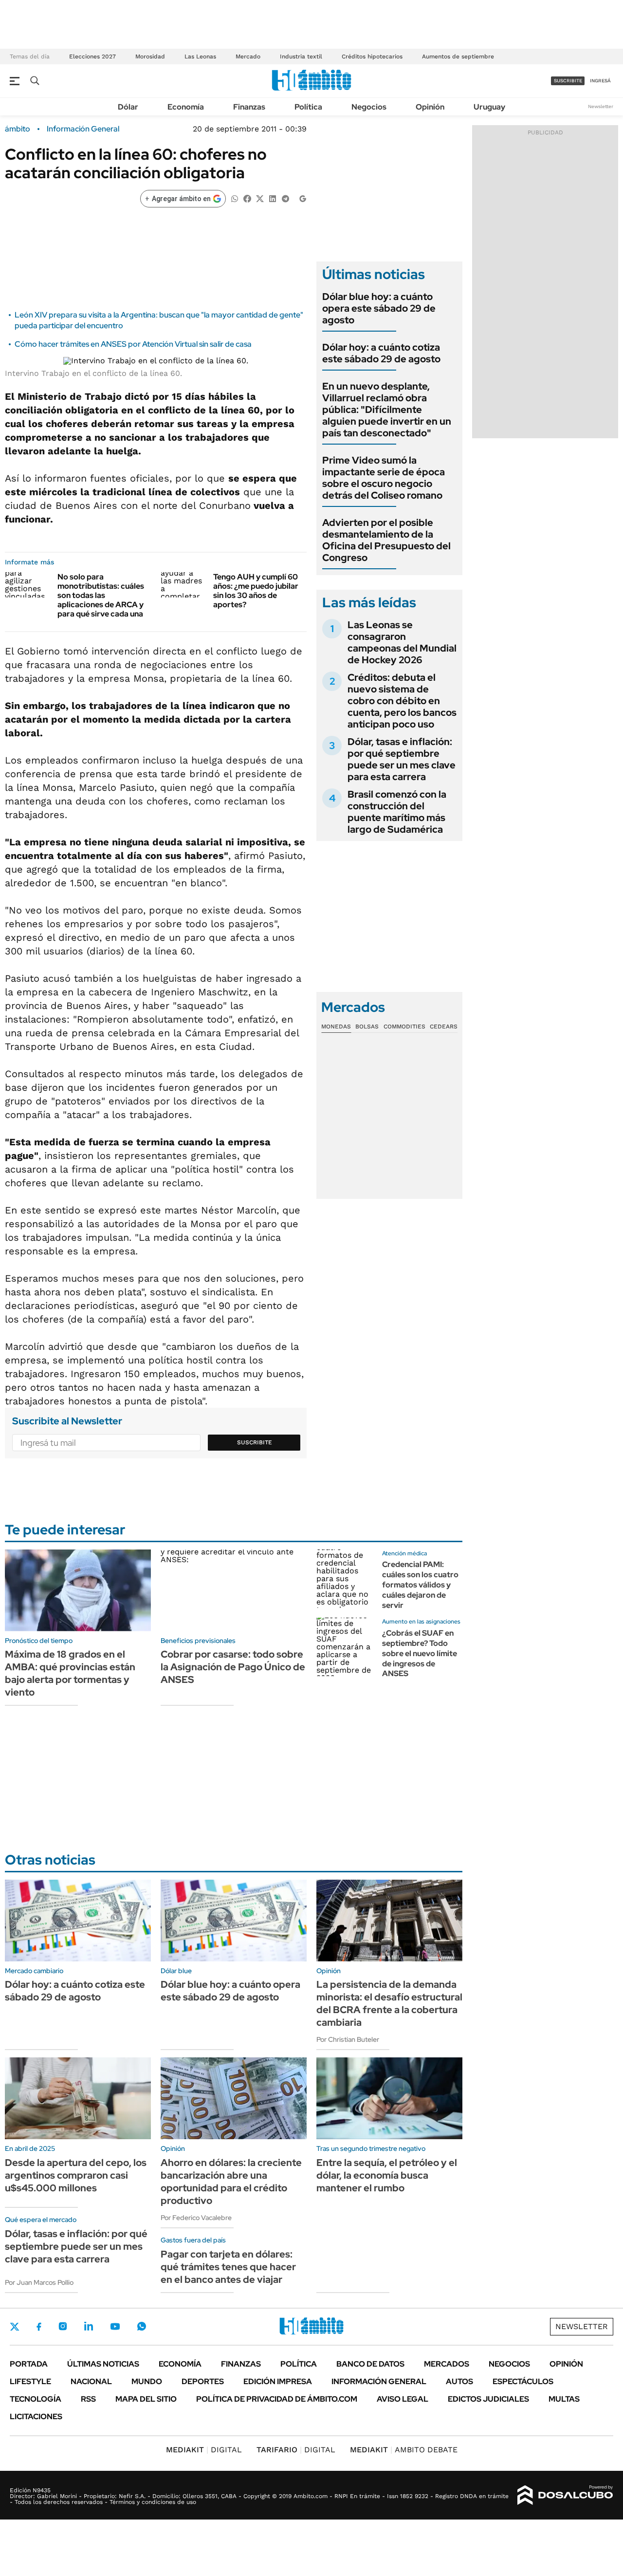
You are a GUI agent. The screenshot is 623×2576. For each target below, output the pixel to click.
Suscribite (255, 1442)
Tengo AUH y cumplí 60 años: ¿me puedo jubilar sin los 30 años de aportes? (256, 591)
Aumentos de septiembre (458, 56)
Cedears (444, 1027)
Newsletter (601, 106)
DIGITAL (204, 2450)
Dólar (128, 107)
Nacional (91, 2381)
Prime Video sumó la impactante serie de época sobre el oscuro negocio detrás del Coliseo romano (384, 478)
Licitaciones (36, 2417)
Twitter (15, 2327)
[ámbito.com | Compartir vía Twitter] (260, 198)
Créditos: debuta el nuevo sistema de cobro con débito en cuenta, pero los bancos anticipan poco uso (402, 701)
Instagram (63, 2326)
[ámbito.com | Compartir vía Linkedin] (273, 198)
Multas (564, 2399)
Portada (29, 2364)
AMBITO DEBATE (404, 2450)
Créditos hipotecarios (372, 56)
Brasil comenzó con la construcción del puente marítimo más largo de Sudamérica (397, 812)
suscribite (568, 81)
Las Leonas (200, 56)
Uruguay (489, 107)
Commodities (404, 1027)
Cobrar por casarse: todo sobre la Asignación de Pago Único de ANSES (233, 1667)
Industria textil (301, 56)
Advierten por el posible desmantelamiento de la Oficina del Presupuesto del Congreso (386, 540)
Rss (88, 2399)
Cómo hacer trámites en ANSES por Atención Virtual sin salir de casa (133, 344)
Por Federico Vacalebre (196, 2218)
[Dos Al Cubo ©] (565, 2495)
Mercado (248, 56)
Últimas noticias (103, 2364)
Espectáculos (523, 2381)
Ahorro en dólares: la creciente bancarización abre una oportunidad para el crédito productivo (231, 2182)
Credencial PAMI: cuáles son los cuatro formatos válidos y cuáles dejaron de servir (420, 1585)
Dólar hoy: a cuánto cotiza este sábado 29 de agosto (381, 353)
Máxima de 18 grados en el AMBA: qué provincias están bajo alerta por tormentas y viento (70, 1673)
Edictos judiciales (488, 2399)
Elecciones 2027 (92, 56)
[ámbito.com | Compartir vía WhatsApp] (235, 198)
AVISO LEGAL (403, 2399)
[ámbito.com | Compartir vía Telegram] (285, 198)
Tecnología (36, 2399)
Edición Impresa (278, 2381)
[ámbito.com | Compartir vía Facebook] (247, 198)
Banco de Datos (370, 2364)
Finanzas (249, 107)
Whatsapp (142, 2326)
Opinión (430, 107)
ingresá (600, 81)
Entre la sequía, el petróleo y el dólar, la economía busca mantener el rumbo (387, 2175)
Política (308, 107)
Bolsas (367, 1027)
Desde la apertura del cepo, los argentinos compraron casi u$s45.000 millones (76, 2175)
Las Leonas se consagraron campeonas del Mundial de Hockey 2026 (402, 642)
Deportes (203, 2381)
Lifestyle (30, 2381)
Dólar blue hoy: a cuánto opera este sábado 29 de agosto (379, 308)
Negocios (369, 107)
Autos (459, 2381)
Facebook (39, 2327)
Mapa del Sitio (146, 2399)
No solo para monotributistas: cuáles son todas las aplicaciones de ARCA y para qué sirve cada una (101, 596)
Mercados (447, 2364)
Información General (83, 129)
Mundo (147, 2381)
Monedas (336, 1027)
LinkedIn (89, 2326)
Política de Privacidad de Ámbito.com (277, 2399)
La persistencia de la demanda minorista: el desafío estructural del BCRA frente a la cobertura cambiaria (389, 2003)
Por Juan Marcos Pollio (39, 2282)
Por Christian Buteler (348, 2039)
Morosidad (150, 56)
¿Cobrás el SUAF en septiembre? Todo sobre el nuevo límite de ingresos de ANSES (420, 1653)
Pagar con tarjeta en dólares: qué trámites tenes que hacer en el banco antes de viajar (228, 2267)
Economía (186, 107)
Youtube (115, 2326)
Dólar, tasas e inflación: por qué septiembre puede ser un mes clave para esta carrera (402, 759)
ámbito (18, 129)
